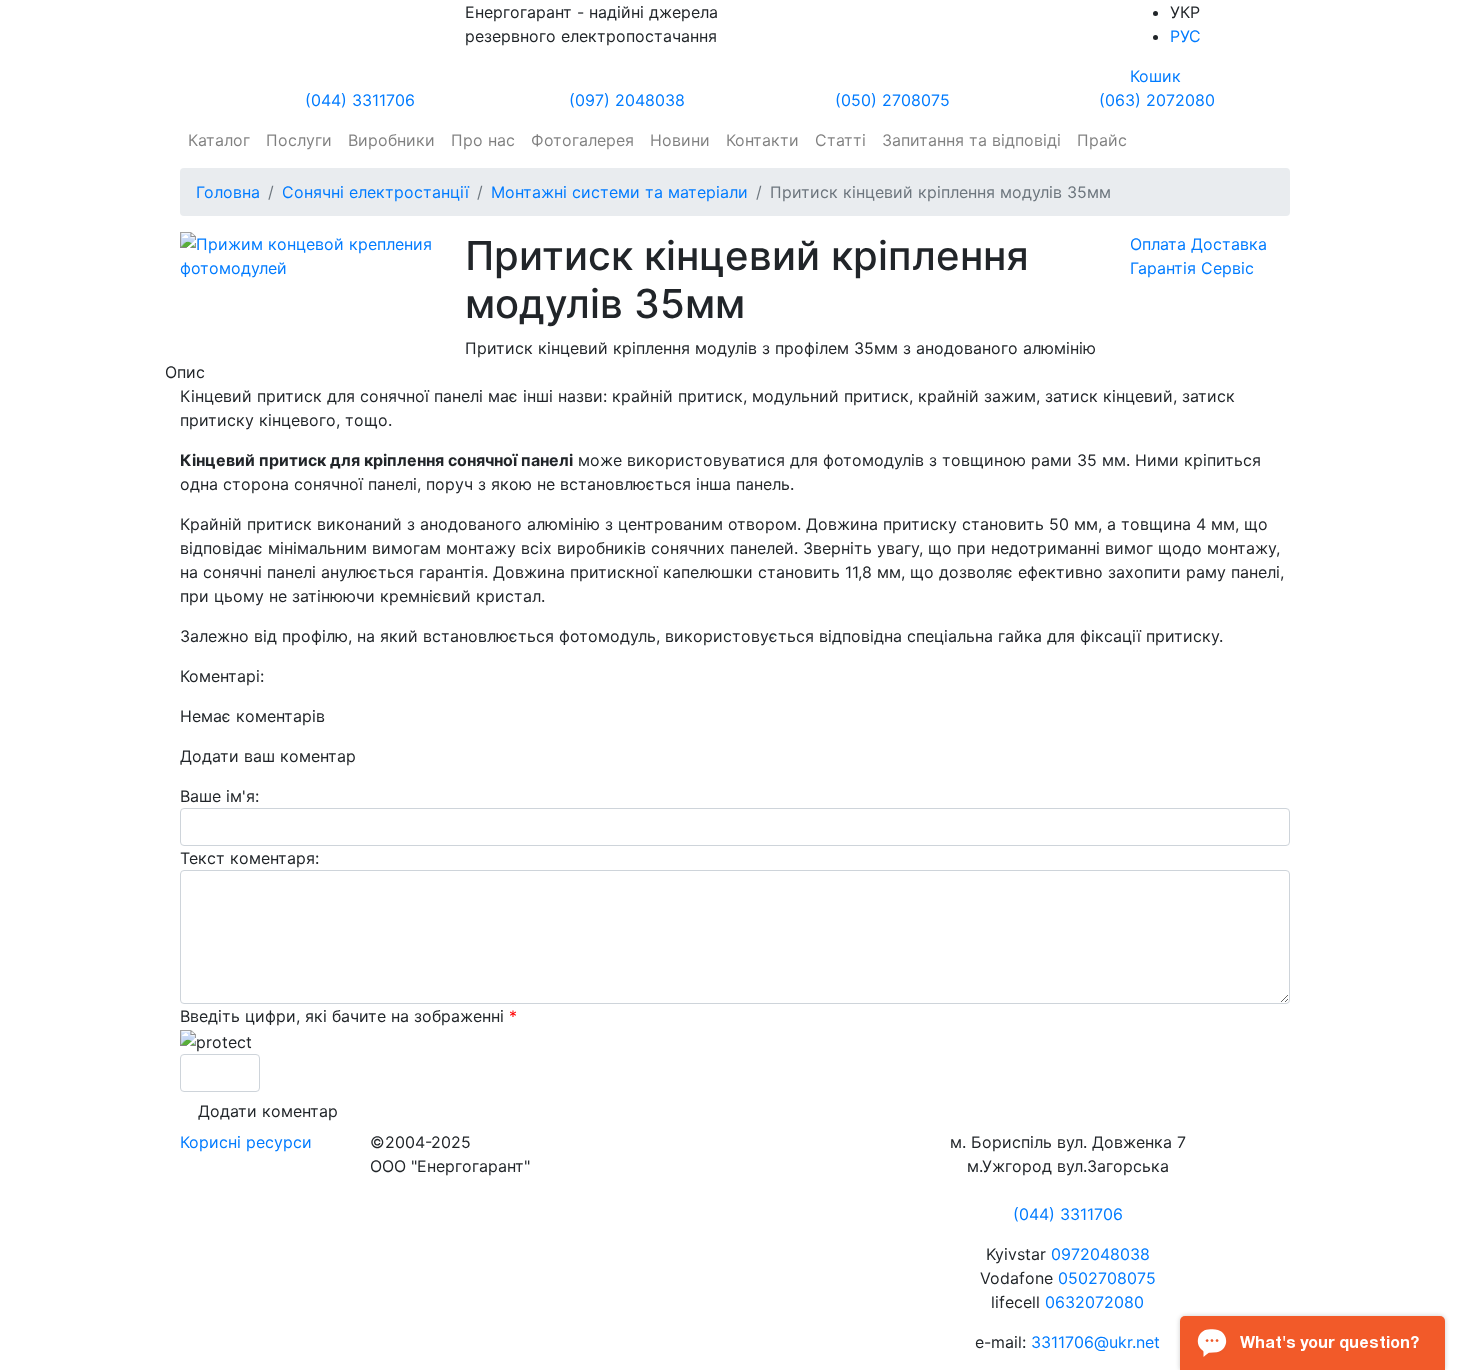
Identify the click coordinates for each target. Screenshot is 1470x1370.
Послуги (299, 140)
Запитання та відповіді (971, 140)
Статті (840, 140)
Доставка (1229, 244)
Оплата (1158, 244)
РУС (1185, 36)
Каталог (219, 140)
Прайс (1102, 140)
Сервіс (1227, 268)
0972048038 (1100, 1254)
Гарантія (1163, 268)
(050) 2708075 (892, 100)
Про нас (483, 140)
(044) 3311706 (360, 100)
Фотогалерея (582, 140)
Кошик (1155, 76)
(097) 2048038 (627, 100)
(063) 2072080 (1157, 100)
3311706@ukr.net (1095, 1342)
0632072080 (1094, 1302)
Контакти (762, 140)
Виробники (391, 140)
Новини (680, 140)
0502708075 (1107, 1278)
